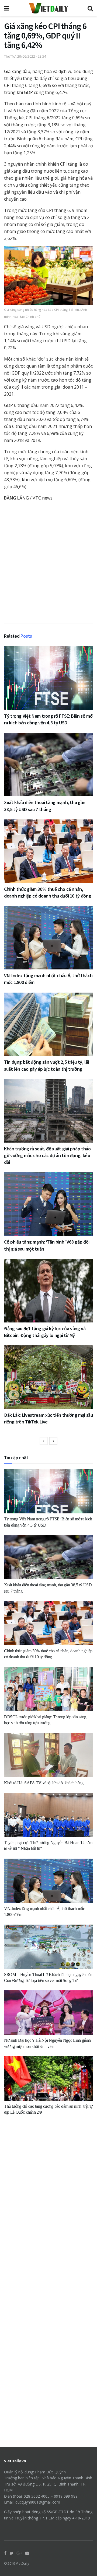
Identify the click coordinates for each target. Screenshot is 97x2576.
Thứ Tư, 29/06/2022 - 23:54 (25, 56)
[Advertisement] (48, 564)
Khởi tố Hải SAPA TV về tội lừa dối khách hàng (44, 1783)
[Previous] (44, 1441)
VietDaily (22, 2563)
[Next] (53, 1441)
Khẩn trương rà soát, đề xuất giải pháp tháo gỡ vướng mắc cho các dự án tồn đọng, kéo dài (47, 1155)
